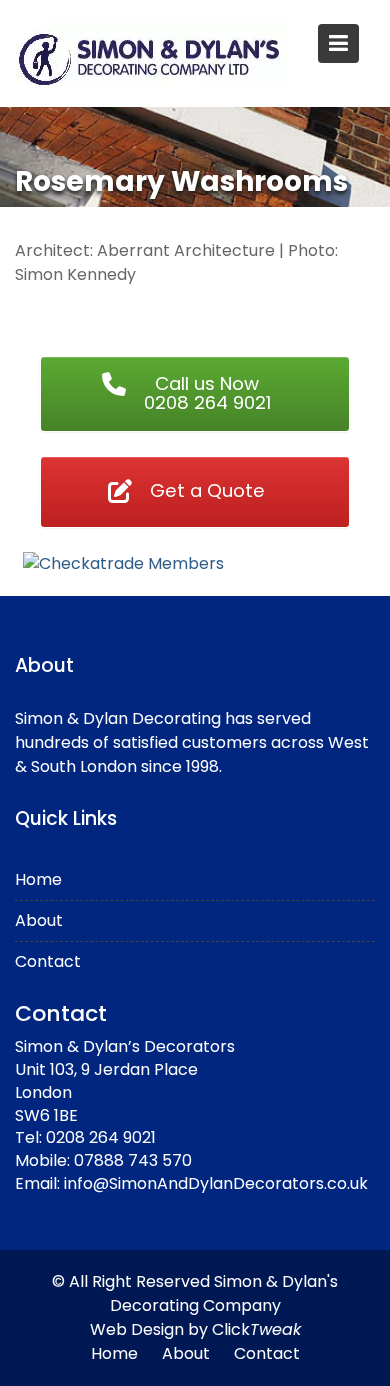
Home (38, 879)
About (39, 920)
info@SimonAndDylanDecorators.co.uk (216, 1183)
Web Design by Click (195, 1329)
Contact (48, 961)
